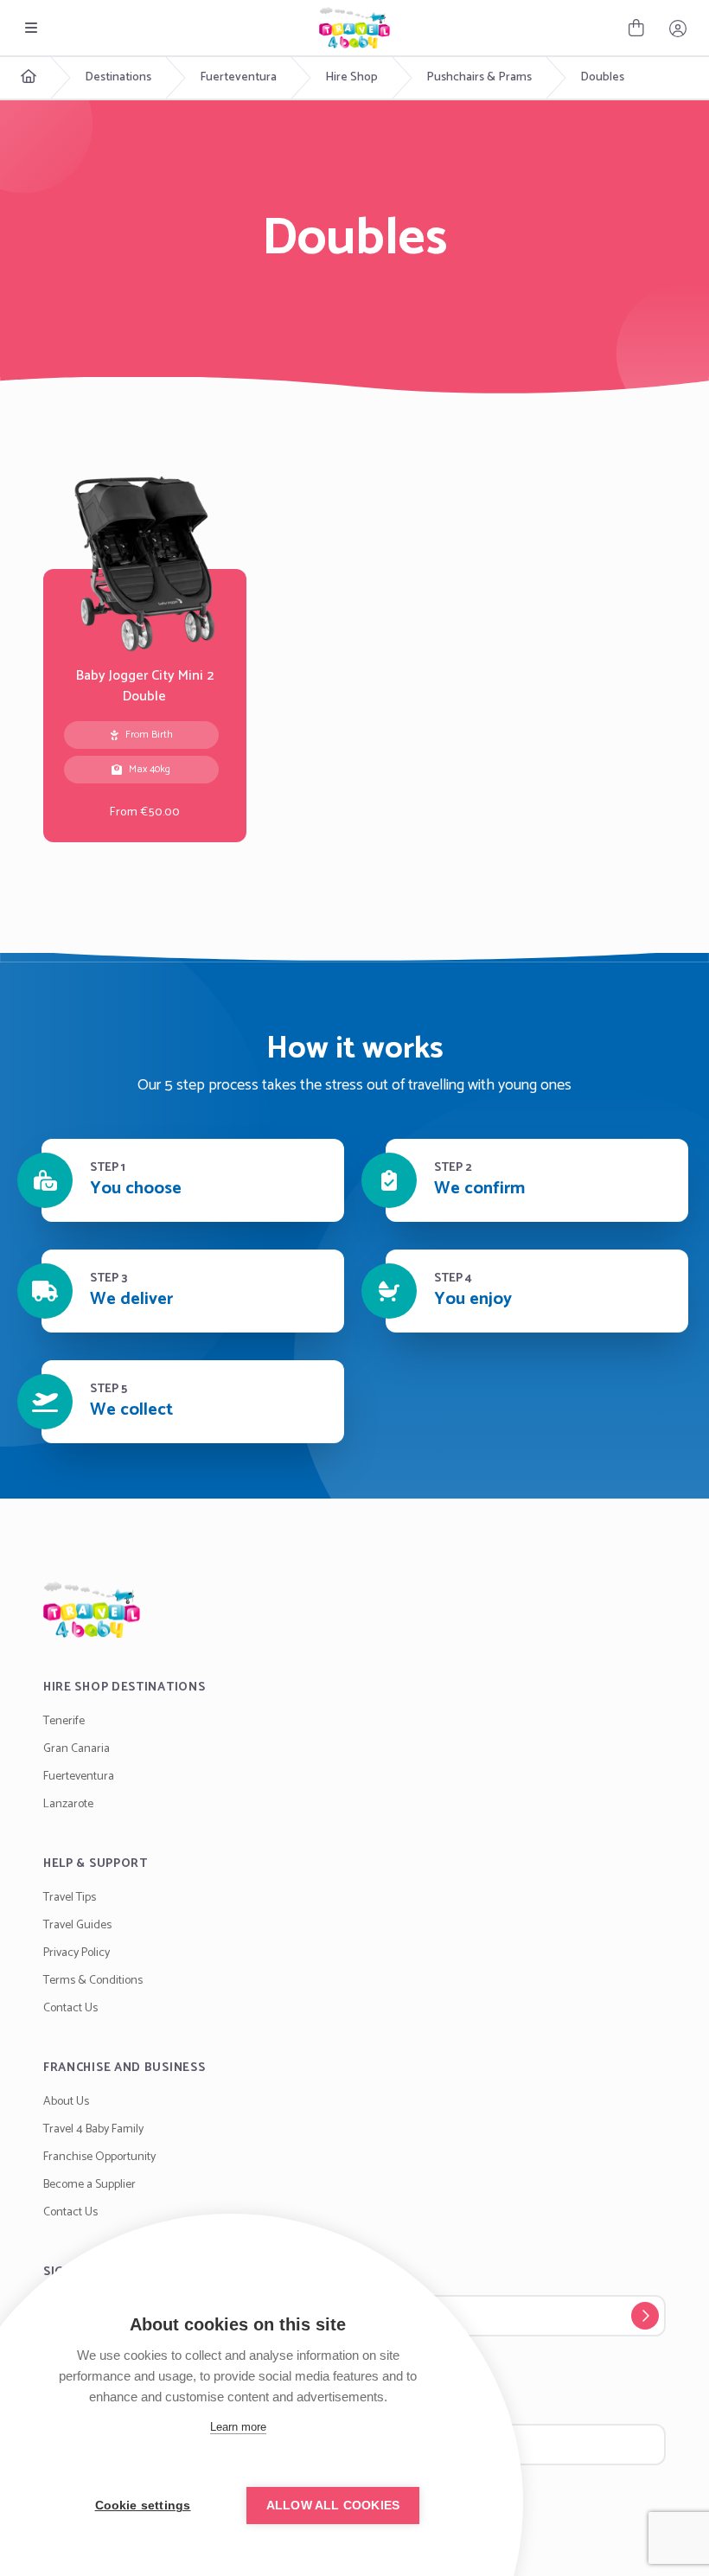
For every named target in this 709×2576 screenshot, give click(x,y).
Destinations (118, 78)
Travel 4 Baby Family (93, 2129)
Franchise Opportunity (99, 2157)
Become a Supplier (89, 2185)
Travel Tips (70, 1898)
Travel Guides (77, 1925)
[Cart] (636, 28)
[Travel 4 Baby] (354, 28)
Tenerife (64, 1721)
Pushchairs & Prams (479, 78)
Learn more (238, 2427)
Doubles (602, 78)
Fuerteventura (238, 78)
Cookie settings (143, 2506)
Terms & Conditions (93, 1981)
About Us (66, 2102)
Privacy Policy (77, 1953)
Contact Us (70, 2008)
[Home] (354, 1610)
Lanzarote (68, 1804)
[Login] (678, 28)
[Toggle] (31, 28)
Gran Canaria (77, 1749)
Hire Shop (351, 78)
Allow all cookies (333, 2506)
